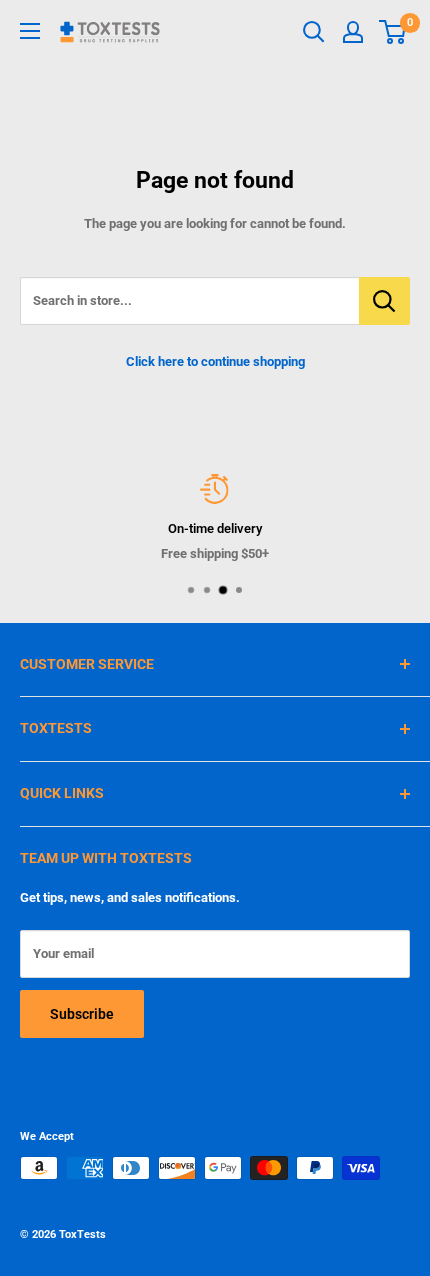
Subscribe (82, 1014)
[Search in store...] (384, 301)
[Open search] (314, 32)
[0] (393, 32)
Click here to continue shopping (215, 361)
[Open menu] (30, 31)
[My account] (353, 32)
